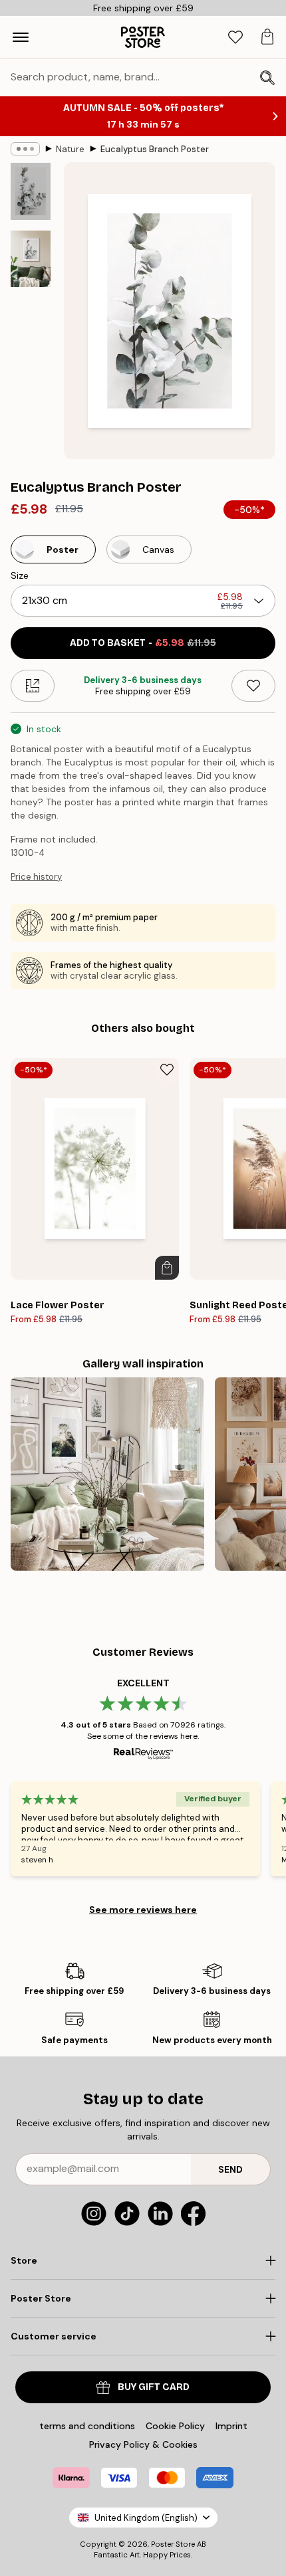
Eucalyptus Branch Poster (155, 149)
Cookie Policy (175, 2426)
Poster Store (173, 2544)
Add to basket (143, 643)
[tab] (235, 38)
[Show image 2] (31, 259)
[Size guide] (33, 686)
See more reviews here (143, 1910)
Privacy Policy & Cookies (143, 2444)
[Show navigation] (21, 37)
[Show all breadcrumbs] (25, 149)
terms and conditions (87, 2426)
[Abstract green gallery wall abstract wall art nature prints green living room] (107, 1474)
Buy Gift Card (154, 2387)
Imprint (231, 2426)
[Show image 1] (31, 191)
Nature (70, 149)
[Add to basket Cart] (167, 1268)
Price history (36, 877)
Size (20, 575)
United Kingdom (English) (146, 2518)
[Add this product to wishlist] (253, 686)
